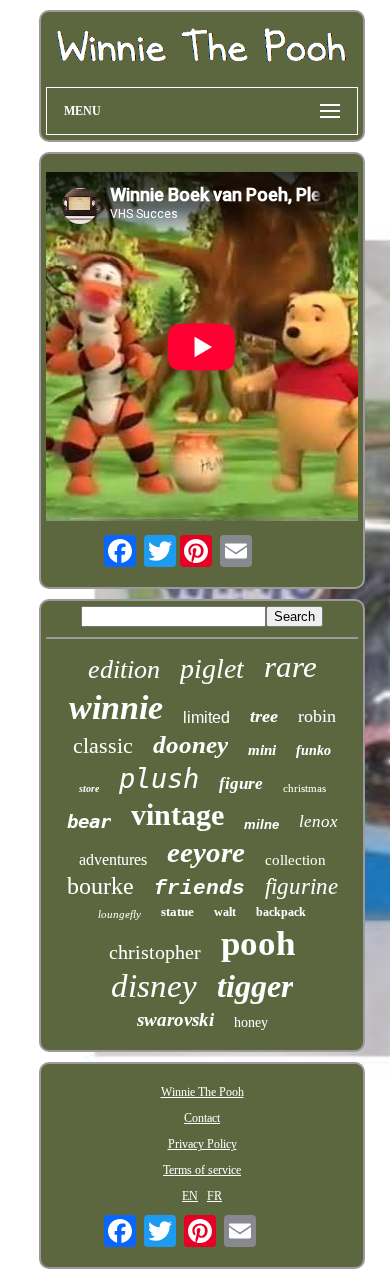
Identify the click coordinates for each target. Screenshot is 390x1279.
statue (177, 911)
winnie (116, 707)
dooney (190, 744)
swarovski (175, 1019)
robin (317, 716)
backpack (281, 912)
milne (261, 824)
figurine (301, 886)
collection (295, 860)
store (89, 788)
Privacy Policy (202, 1144)
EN (190, 1196)
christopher (155, 952)
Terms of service (202, 1170)
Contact (202, 1118)
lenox (318, 821)
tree (264, 716)
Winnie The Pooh (202, 1092)
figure (241, 783)
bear (89, 821)
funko (313, 750)
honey (251, 1022)
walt (225, 912)
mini (262, 750)
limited (206, 717)
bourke (100, 886)
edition (124, 669)
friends (199, 888)
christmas (304, 788)
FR (214, 1196)
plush (159, 778)
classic (103, 745)
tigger (255, 986)
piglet (212, 668)
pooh (258, 943)
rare (290, 666)
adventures (113, 859)
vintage (177, 814)
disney (154, 986)
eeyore (206, 852)
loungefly (119, 914)
